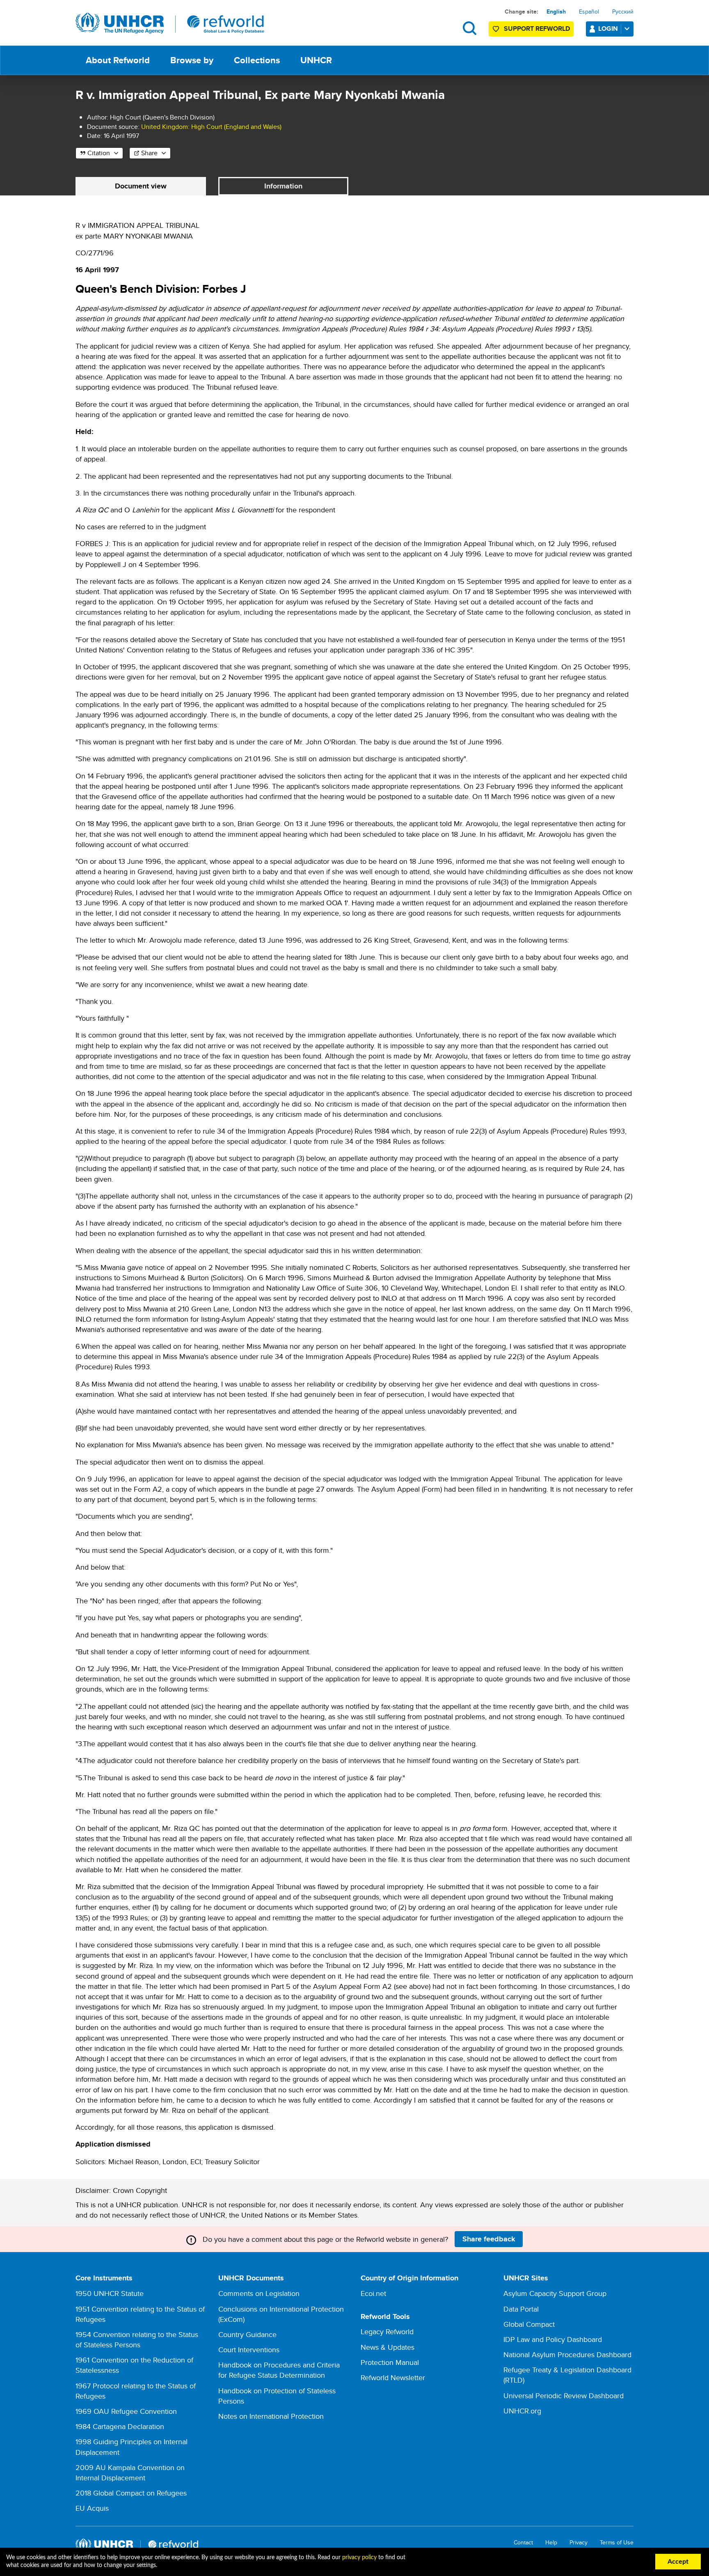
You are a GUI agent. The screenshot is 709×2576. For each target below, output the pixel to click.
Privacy (579, 2543)
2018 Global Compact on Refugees (131, 2493)
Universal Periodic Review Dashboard (564, 2396)
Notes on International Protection (271, 2416)
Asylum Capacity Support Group (555, 2293)
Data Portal (521, 2309)
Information (283, 186)
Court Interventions (249, 2350)
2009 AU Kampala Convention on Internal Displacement (130, 2473)
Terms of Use (617, 2543)
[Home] (170, 23)
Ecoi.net (373, 2293)
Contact (523, 2543)
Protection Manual (390, 2362)
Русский (623, 11)
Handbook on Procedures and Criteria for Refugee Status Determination (279, 2370)
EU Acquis (92, 2508)
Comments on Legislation (259, 2293)
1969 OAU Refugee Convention (126, 2411)
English (556, 11)
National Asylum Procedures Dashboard (567, 2354)
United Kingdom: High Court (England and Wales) (211, 127)
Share (149, 153)
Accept (678, 2562)
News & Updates (388, 2347)
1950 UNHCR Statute (110, 2293)
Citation (99, 153)
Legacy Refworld (387, 2331)
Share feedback (489, 2239)
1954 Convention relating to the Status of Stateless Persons (137, 2340)
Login (608, 29)
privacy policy (359, 2558)
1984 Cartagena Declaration (120, 2426)
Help (551, 2543)
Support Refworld (537, 29)
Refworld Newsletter (393, 2377)
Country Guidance (247, 2334)
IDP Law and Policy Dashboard (553, 2339)
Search (470, 28)
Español (589, 11)
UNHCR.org (522, 2411)
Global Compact (529, 2324)
